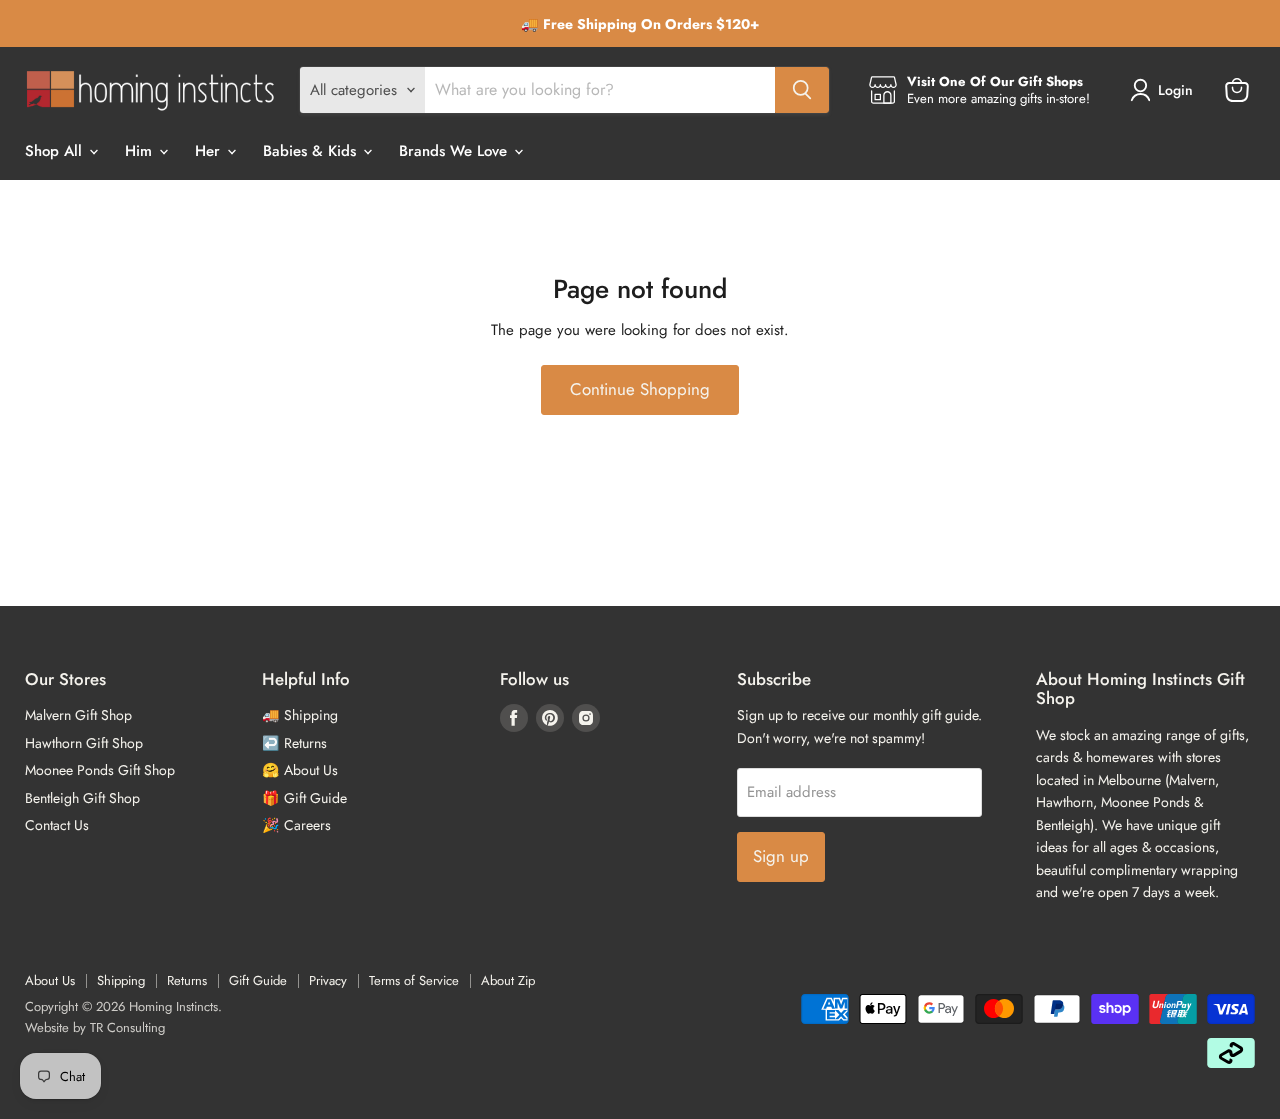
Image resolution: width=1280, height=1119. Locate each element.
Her (210, 151)
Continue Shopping (640, 389)
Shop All (56, 151)
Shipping (121, 980)
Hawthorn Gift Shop (84, 743)
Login (1175, 90)
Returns (187, 980)
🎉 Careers (296, 825)
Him (141, 151)
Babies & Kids (312, 151)
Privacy (328, 980)
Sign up (781, 856)
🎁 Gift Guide (304, 798)
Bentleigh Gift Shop (82, 798)
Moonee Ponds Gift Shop (100, 770)
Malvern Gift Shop (78, 715)
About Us (50, 980)
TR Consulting (127, 1027)
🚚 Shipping (300, 715)
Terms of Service (414, 980)
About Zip (508, 980)
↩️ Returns (294, 743)
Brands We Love (455, 151)
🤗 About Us (300, 770)
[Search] (802, 90)
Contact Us (57, 825)
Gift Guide (258, 980)
